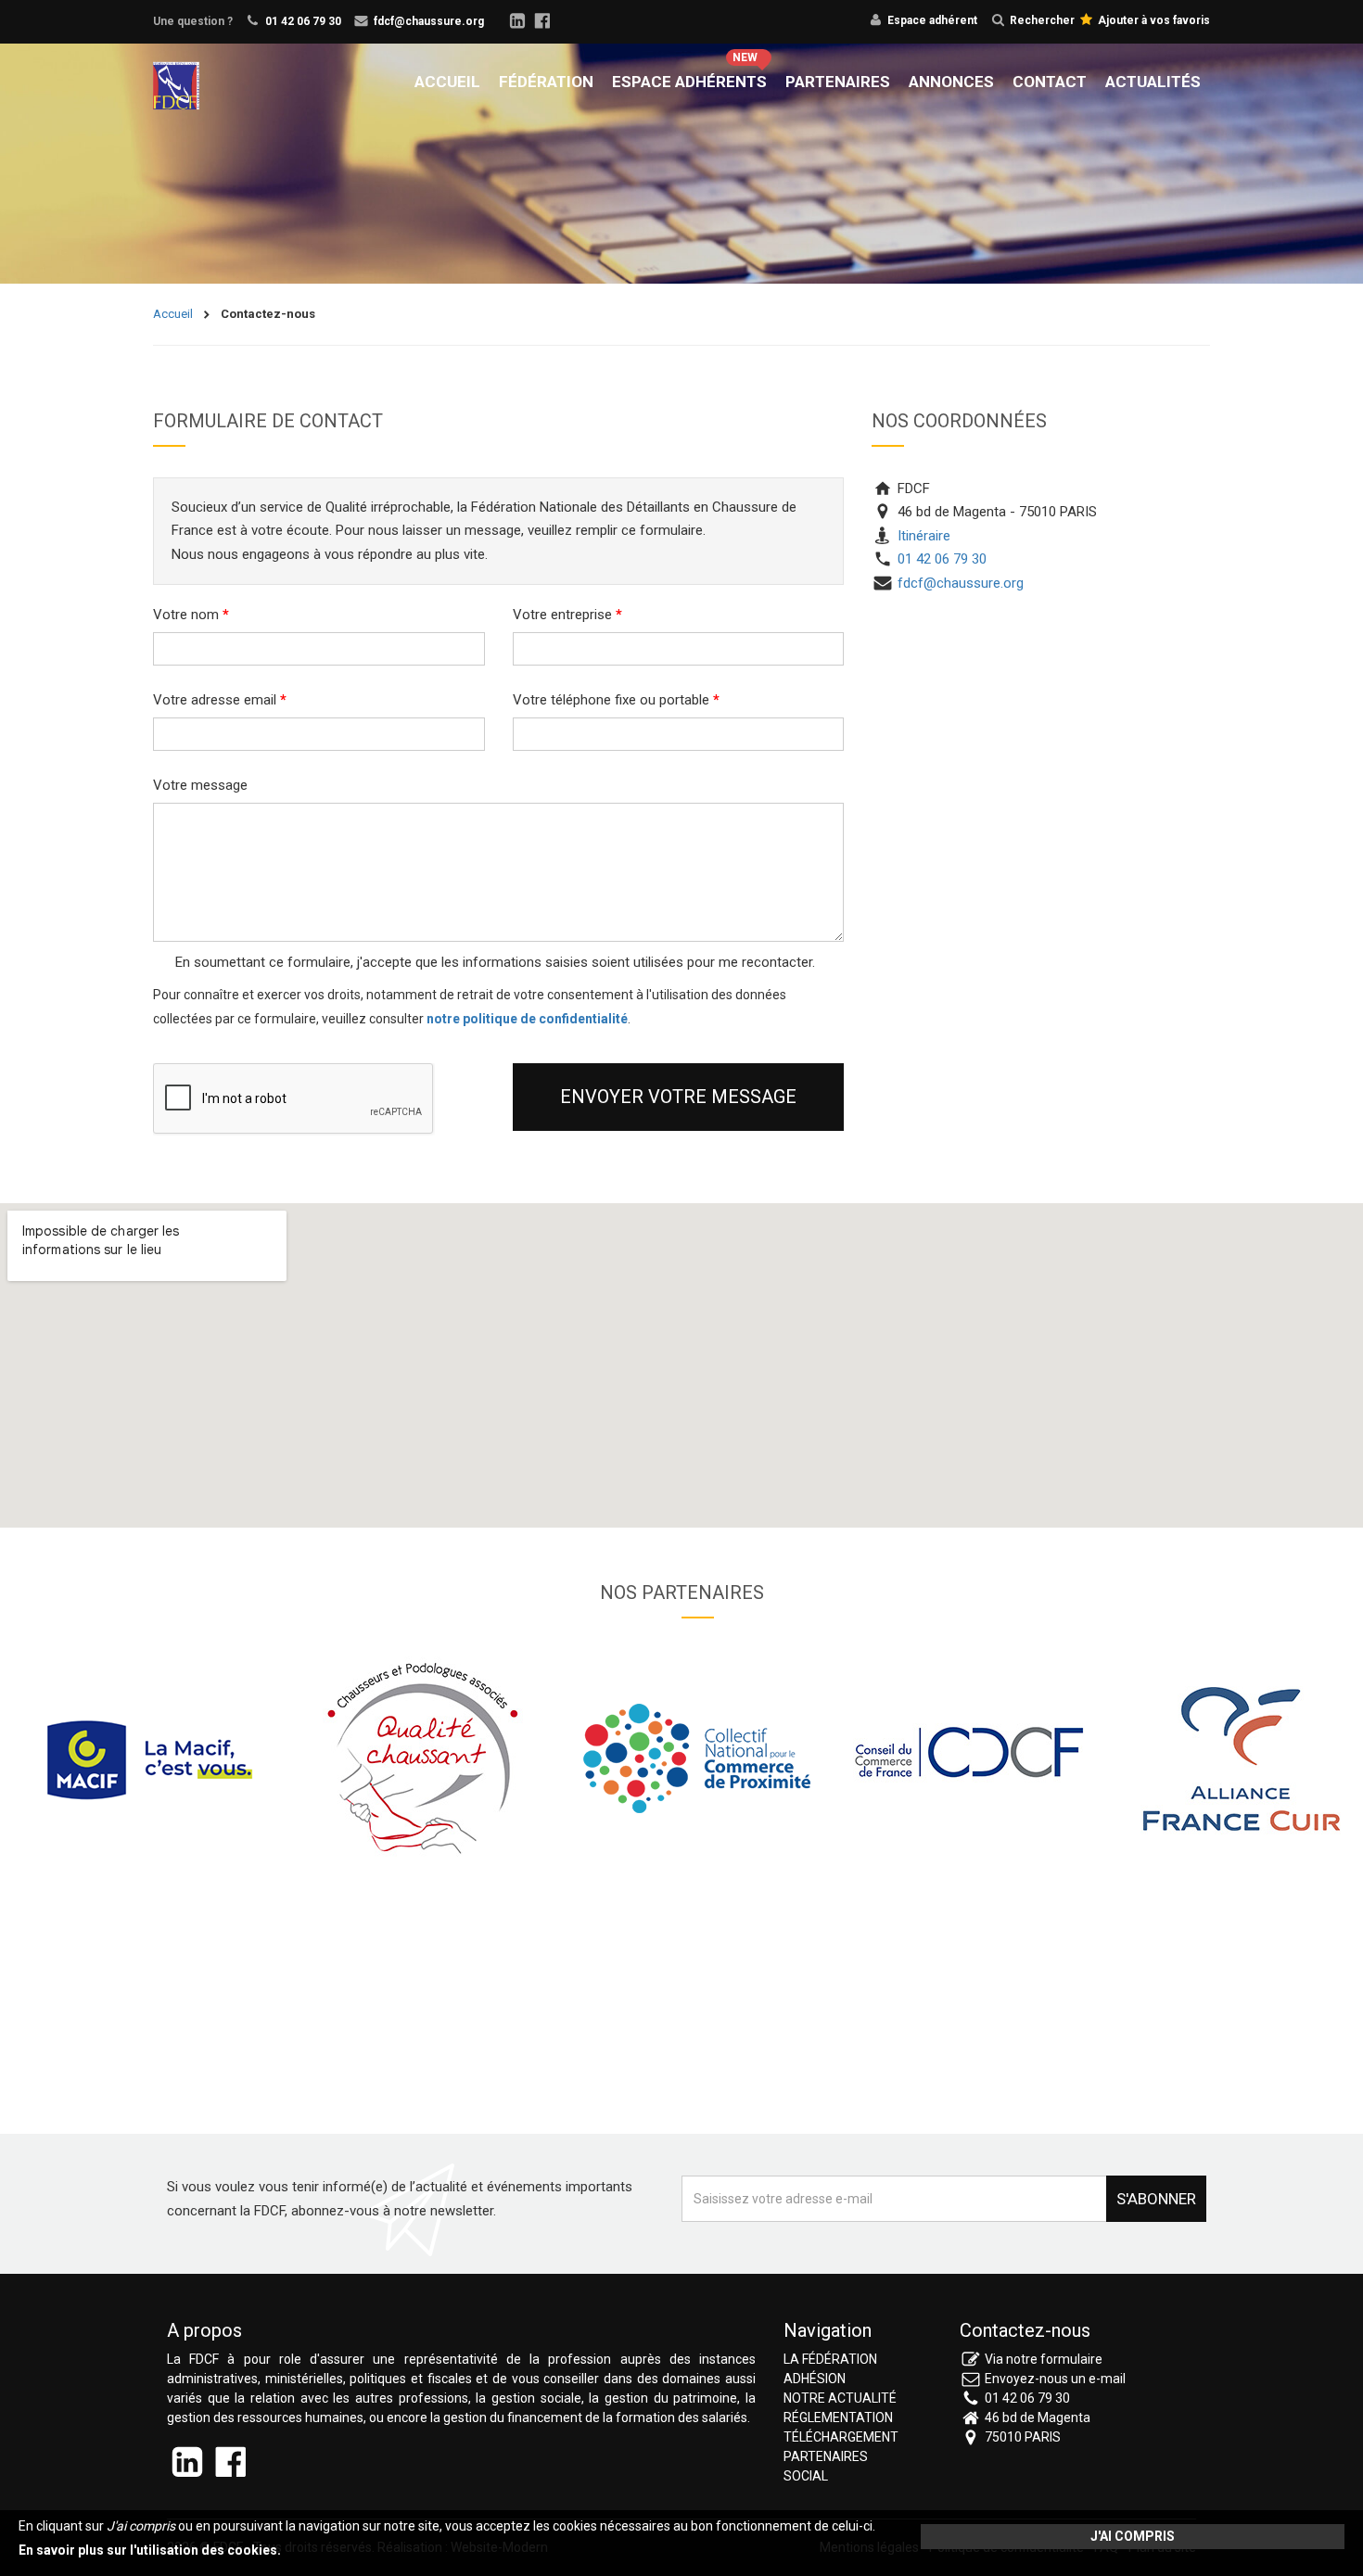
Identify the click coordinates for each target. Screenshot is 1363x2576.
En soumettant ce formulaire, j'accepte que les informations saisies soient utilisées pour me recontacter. (493, 962)
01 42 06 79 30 (303, 21)
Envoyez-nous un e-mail (1055, 2379)
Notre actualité (840, 2398)
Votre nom (191, 615)
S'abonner (1156, 2199)
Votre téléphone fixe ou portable (616, 700)
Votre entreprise (567, 615)
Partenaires (838, 82)
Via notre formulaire (1044, 2359)
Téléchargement (841, 2437)
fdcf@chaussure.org (429, 21)
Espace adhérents (689, 82)
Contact (1050, 82)
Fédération (546, 82)
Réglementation (838, 2417)
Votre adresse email (220, 700)
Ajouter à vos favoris (1153, 20)
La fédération (830, 2359)
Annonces (951, 82)
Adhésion (815, 2379)
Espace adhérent (932, 20)
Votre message (200, 785)
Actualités (1153, 82)
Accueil (447, 82)
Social (806, 2476)
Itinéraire (922, 536)
